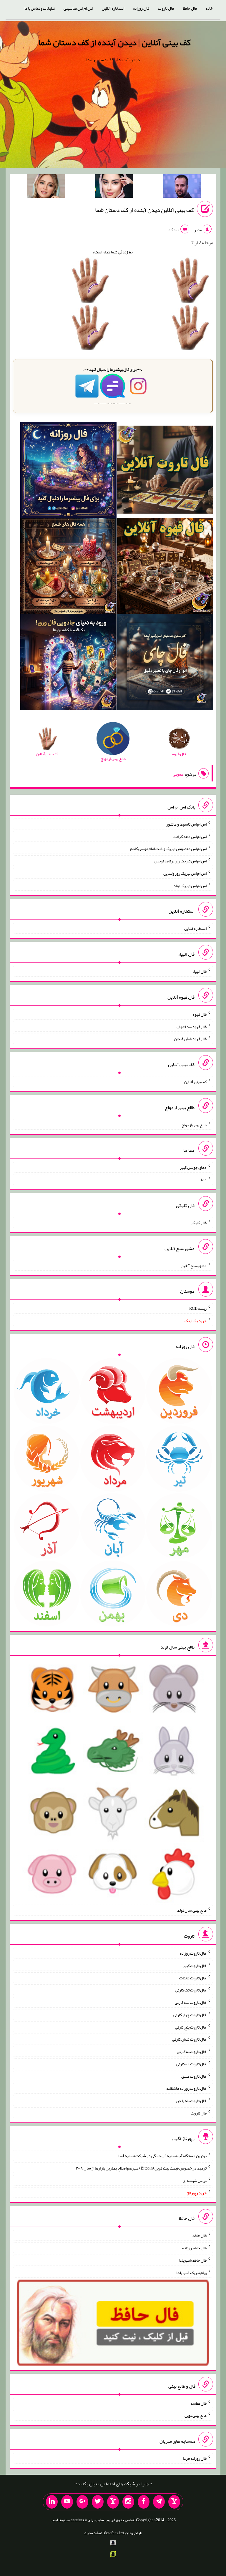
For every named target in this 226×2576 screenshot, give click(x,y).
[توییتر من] (98, 2502)
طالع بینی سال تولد (192, 1910)
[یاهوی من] (174, 2502)
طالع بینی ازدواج (194, 1124)
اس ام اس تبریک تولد (190, 885)
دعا (204, 1180)
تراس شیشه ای (195, 2180)
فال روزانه (141, 8)
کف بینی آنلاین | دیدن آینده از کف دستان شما (114, 42)
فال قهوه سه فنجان (192, 1026)
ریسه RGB (198, 1308)
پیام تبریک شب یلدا (191, 2272)
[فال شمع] (68, 567)
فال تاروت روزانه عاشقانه (186, 2088)
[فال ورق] (68, 663)
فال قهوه (200, 1014)
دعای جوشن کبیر (193, 1167)
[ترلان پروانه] (114, 187)
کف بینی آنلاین (195, 1082)
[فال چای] (165, 663)
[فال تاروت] (165, 471)
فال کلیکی (199, 1223)
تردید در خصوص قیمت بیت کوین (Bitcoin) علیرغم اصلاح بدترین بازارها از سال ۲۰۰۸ (141, 2168)
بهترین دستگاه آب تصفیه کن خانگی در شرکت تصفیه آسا (162, 2156)
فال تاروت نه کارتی (192, 2051)
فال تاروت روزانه (193, 1953)
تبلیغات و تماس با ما (40, 8)
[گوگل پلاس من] (82, 2502)
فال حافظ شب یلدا (193, 2260)
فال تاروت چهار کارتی (190, 2015)
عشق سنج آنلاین (194, 1265)
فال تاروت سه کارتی (191, 2002)
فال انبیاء (200, 971)
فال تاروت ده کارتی (191, 2064)
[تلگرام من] (159, 2502)
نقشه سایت (93, 2533)
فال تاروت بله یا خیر (191, 2101)
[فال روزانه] (68, 471)
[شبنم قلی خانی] (46, 187)
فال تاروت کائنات (193, 1978)
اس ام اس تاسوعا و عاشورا (186, 824)
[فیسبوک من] (144, 2502)
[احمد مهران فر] (182, 187)
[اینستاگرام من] (128, 2502)
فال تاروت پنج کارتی (191, 2027)
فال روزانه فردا (195, 2458)
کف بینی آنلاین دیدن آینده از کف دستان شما (144, 210)
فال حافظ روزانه (194, 2248)
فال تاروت (166, 8)
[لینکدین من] (52, 2502)
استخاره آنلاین (113, 8)
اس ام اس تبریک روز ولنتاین (185, 873)
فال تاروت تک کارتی (191, 1990)
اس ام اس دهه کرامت (190, 836)
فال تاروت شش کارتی (189, 2039)
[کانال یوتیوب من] (67, 2502)
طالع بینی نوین (196, 2415)
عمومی (178, 774)
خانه (209, 8)
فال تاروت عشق (194, 2076)
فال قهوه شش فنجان (190, 1039)
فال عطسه (198, 2403)
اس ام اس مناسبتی (78, 8)
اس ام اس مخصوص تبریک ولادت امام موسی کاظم (168, 849)
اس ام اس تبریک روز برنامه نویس (181, 861)
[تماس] (113, 2502)
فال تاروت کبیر (195, 1966)
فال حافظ (190, 8)
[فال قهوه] (165, 567)
